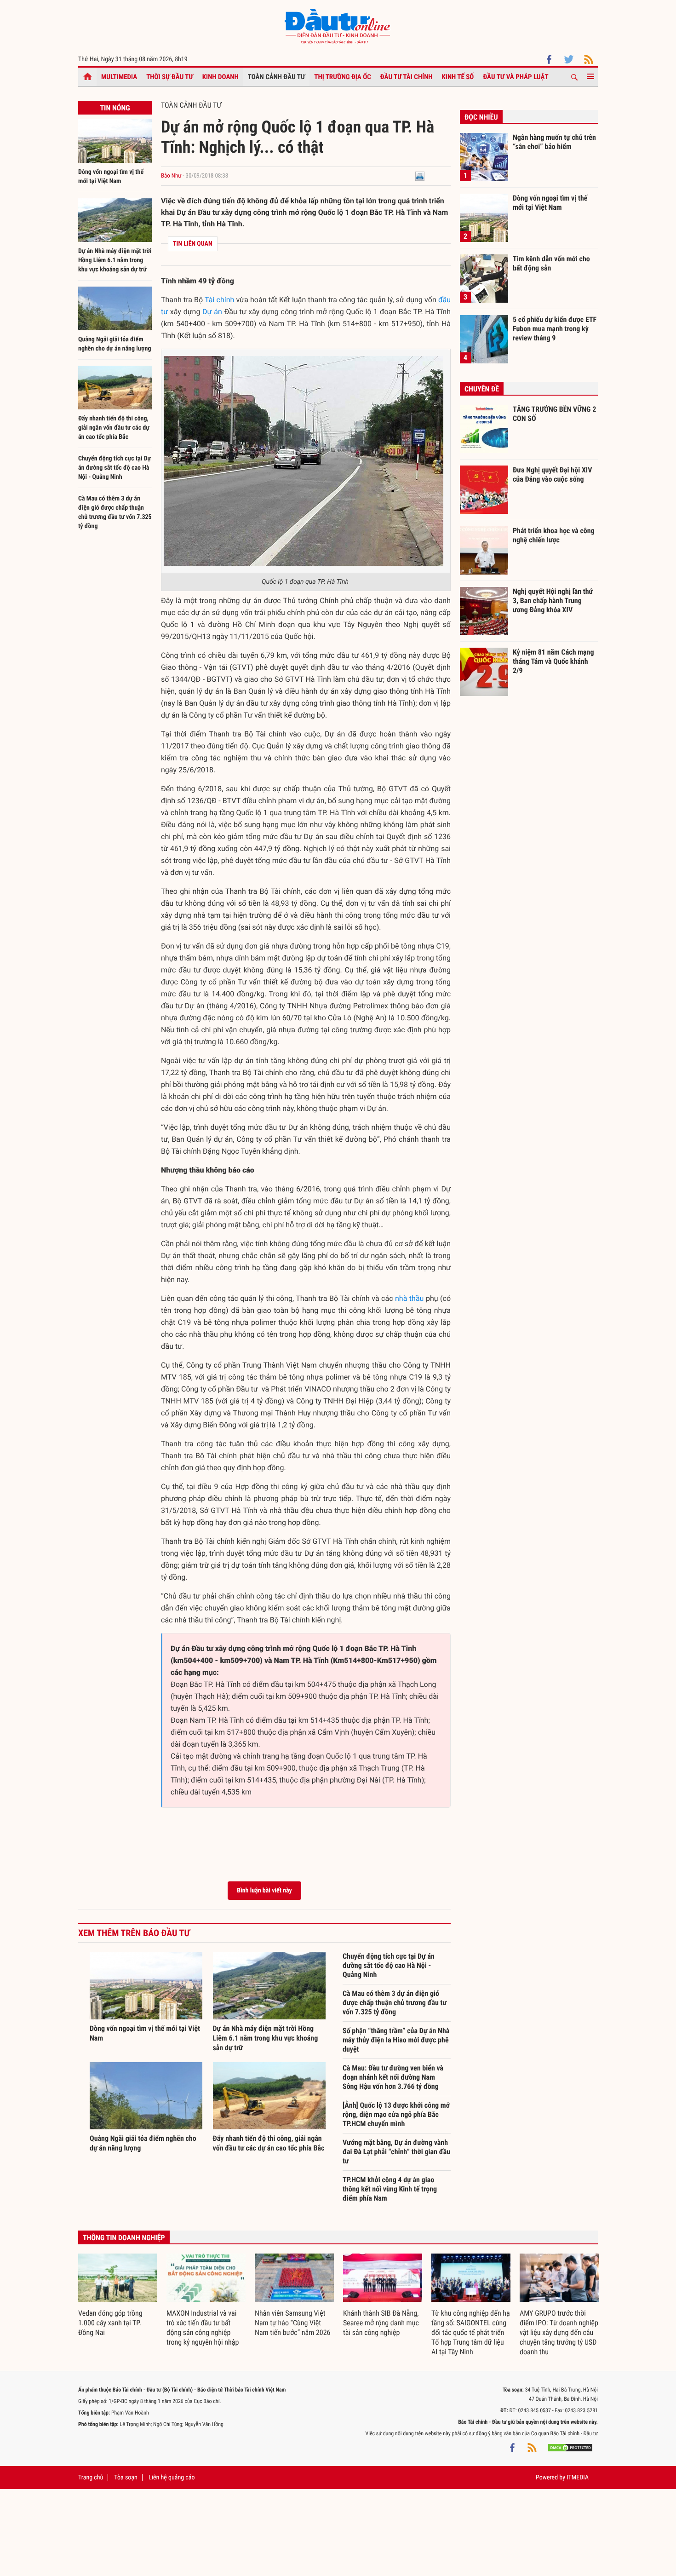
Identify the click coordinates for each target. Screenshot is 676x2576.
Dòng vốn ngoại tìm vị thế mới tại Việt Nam (550, 203)
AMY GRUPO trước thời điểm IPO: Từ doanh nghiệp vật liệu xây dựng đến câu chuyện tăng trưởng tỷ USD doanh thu (559, 2332)
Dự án (212, 312)
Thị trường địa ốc (343, 77)
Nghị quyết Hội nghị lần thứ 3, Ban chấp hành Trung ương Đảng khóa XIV (553, 600)
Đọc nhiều (481, 117)
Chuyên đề (482, 389)
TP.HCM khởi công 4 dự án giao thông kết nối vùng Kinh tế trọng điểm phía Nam (390, 2189)
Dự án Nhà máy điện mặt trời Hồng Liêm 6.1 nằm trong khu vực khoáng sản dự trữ (115, 260)
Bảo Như (171, 176)
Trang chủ (91, 2478)
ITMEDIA (578, 2478)
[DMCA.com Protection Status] (570, 2447)
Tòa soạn (126, 2478)
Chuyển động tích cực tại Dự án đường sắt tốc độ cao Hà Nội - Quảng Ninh (115, 468)
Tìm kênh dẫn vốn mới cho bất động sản (551, 263)
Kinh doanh (221, 77)
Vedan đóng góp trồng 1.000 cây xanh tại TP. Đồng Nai (110, 2323)
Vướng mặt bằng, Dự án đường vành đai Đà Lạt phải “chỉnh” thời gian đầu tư (396, 2152)
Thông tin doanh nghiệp (124, 2238)
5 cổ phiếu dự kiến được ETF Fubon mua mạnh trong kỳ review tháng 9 (555, 328)
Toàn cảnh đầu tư (277, 77)
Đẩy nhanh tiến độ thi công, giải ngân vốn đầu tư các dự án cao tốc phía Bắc (114, 428)
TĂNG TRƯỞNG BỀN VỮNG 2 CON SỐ (554, 414)
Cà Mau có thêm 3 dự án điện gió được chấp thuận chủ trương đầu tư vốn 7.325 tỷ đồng (395, 2003)
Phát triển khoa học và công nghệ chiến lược (554, 535)
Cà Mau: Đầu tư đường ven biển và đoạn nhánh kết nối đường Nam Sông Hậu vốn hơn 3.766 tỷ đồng (393, 2077)
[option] (118, 2296)
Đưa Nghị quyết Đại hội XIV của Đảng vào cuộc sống (552, 474)
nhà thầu (409, 1298)
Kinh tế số (458, 77)
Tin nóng (115, 108)
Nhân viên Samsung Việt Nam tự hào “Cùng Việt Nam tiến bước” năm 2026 (292, 2323)
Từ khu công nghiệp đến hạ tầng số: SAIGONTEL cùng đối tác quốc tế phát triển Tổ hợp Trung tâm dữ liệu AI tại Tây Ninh (471, 2332)
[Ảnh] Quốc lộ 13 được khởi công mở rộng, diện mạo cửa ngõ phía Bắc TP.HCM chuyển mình (396, 2114)
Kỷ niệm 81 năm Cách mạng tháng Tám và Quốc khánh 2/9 (553, 661)
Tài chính (219, 300)
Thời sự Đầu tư (170, 77)
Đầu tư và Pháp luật (516, 77)
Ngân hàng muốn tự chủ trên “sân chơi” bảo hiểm (554, 142)
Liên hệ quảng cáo (172, 2478)
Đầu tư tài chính (407, 77)
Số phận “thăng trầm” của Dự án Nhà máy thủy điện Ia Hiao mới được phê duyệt (396, 2040)
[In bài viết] (420, 176)
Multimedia (119, 77)
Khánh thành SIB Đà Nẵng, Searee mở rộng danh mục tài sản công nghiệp (381, 2323)
